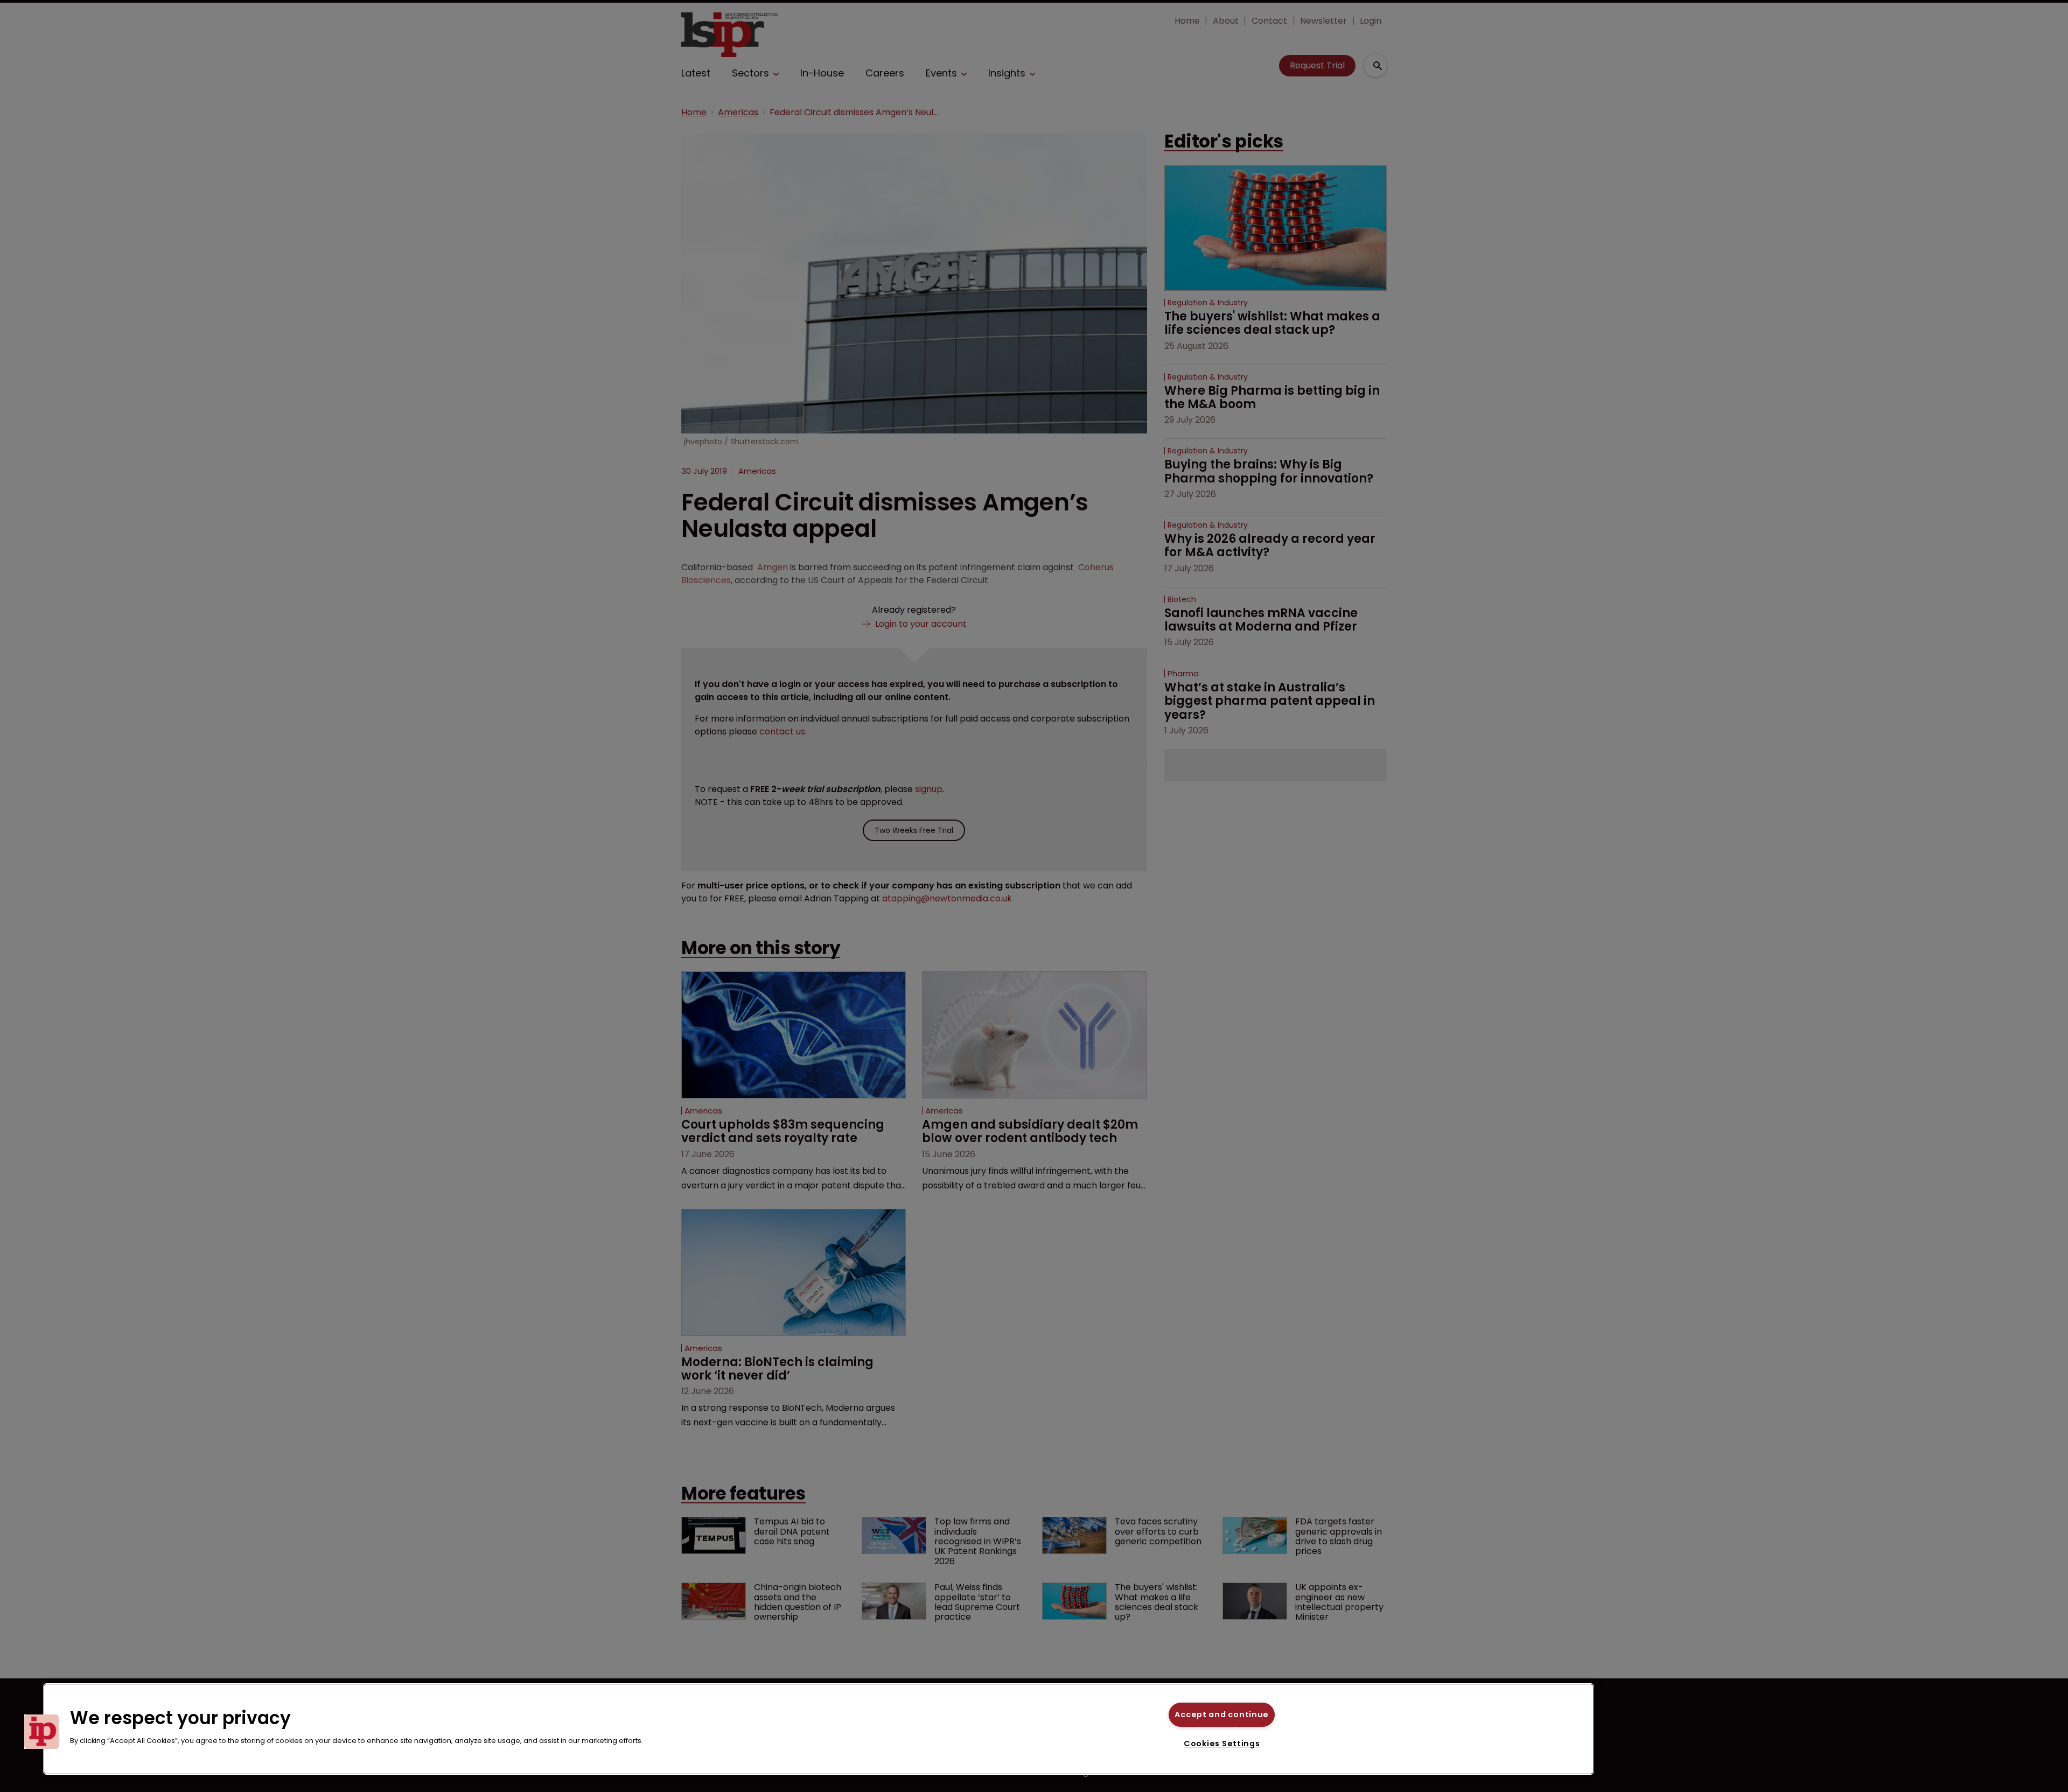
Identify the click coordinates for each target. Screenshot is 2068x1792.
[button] (41, 1732)
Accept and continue (1222, 1714)
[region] (819, 1729)
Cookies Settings (1222, 1744)
